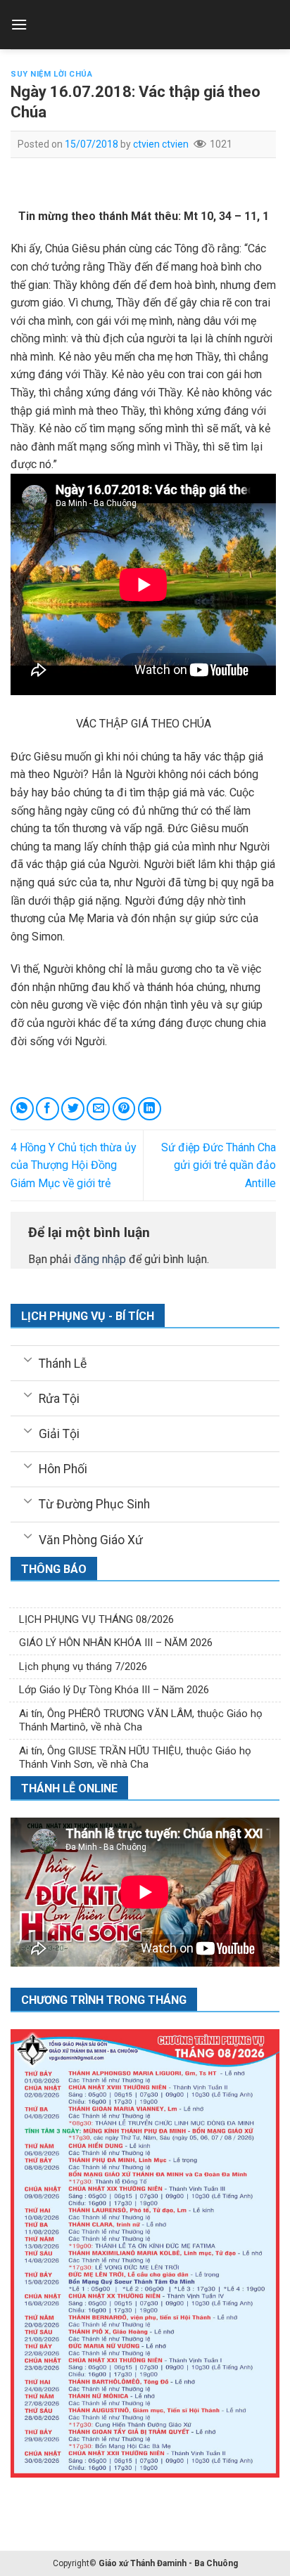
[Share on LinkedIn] (150, 1109)
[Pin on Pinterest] (124, 1109)
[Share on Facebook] (48, 1109)
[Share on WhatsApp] (22, 1109)
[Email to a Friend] (98, 1109)
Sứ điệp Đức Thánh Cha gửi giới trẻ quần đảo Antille (219, 1165)
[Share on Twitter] (73, 1109)
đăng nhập (100, 1259)
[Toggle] (28, 1359)
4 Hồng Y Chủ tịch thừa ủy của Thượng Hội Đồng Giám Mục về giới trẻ (74, 1165)
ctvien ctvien (161, 144)
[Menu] (19, 24)
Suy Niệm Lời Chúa (52, 74)
